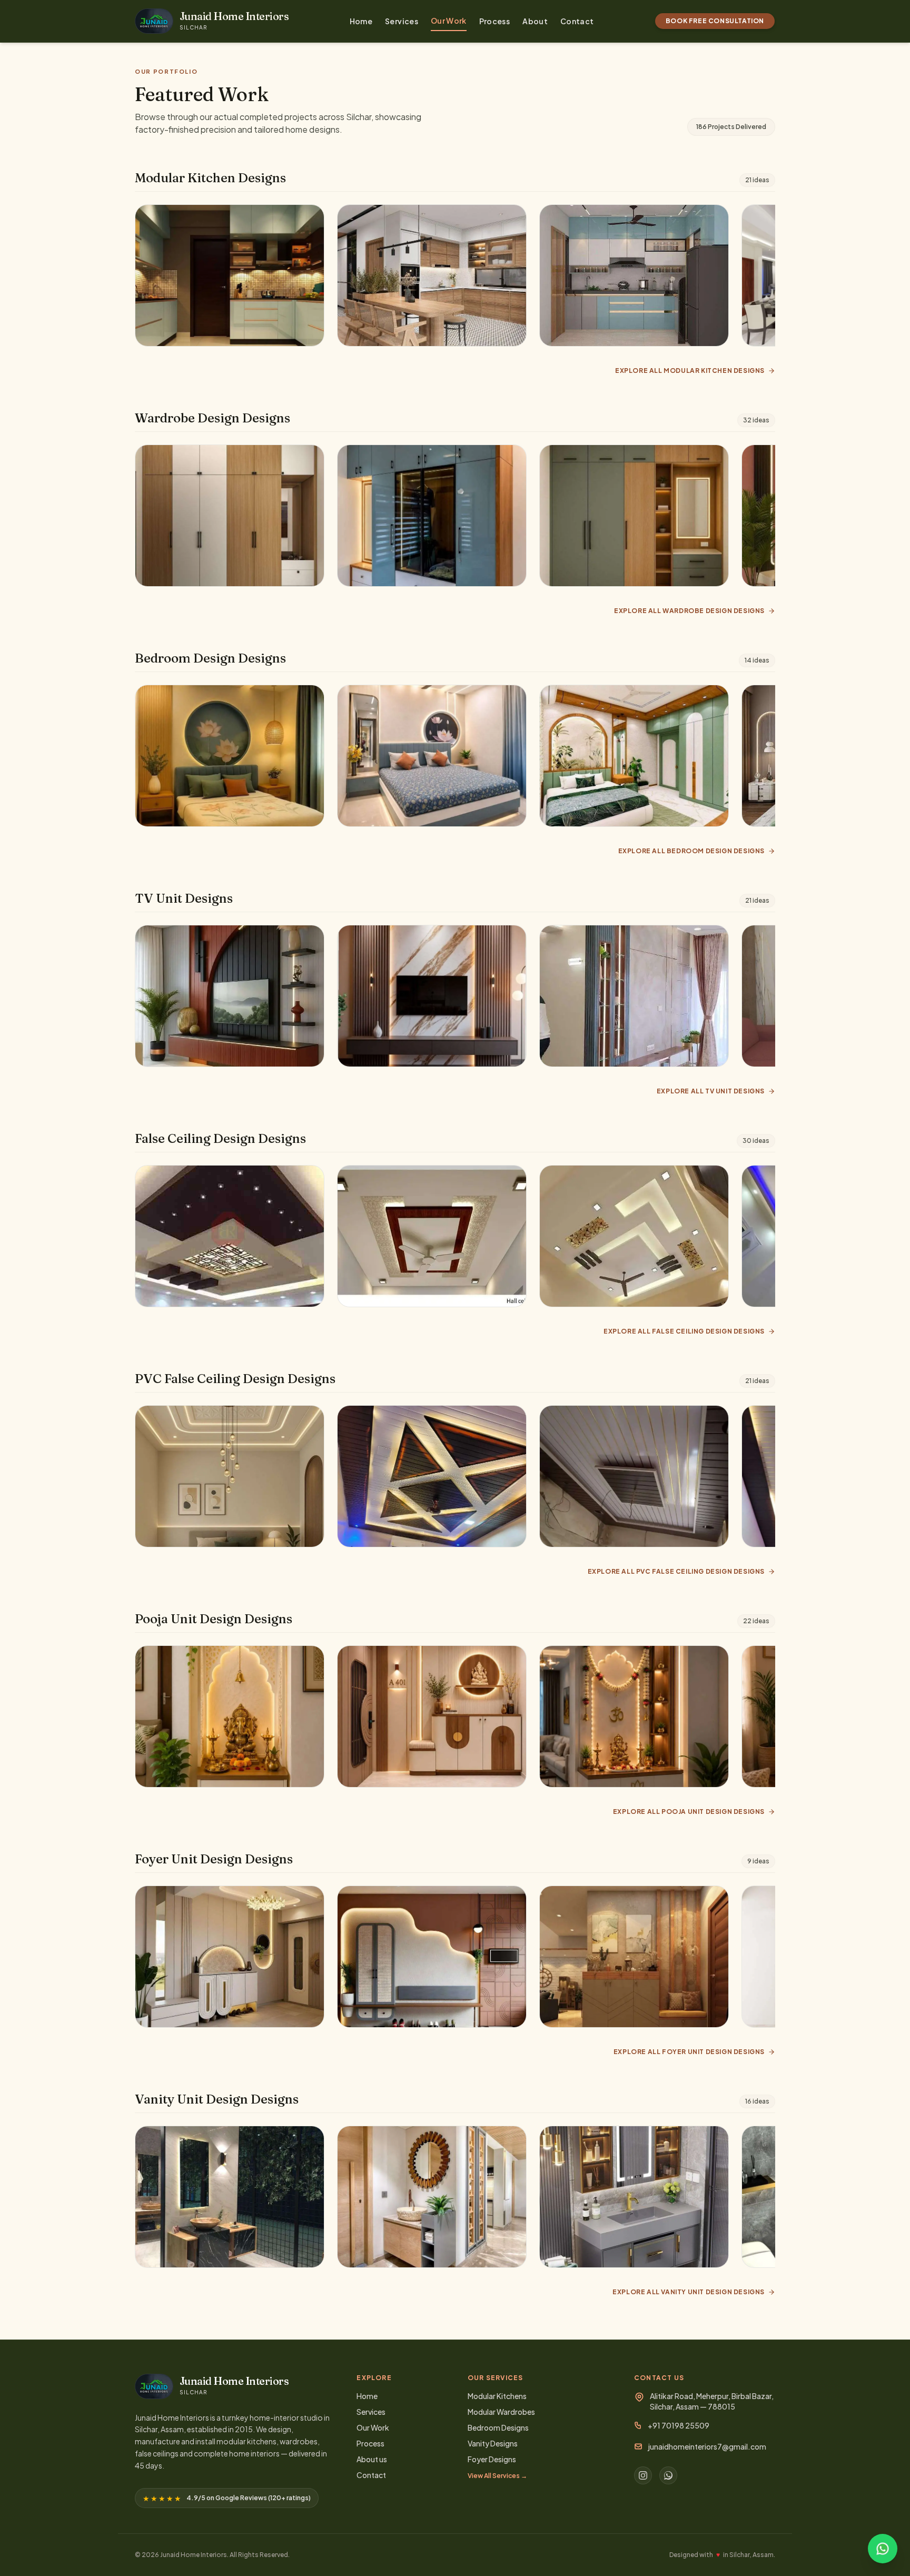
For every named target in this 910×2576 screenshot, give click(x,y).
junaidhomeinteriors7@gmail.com (707, 2446)
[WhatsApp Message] (668, 2475)
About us (372, 2459)
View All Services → (497, 2476)
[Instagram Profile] (643, 2475)
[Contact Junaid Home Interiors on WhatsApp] (883, 2549)
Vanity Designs (493, 2443)
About (535, 21)
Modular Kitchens (497, 2396)
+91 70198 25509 (679, 2425)
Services (402, 21)
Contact (577, 21)
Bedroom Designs (498, 2427)
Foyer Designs (492, 2459)
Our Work (449, 21)
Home (361, 21)
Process (494, 21)
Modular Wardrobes (501, 2412)
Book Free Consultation (715, 21)
